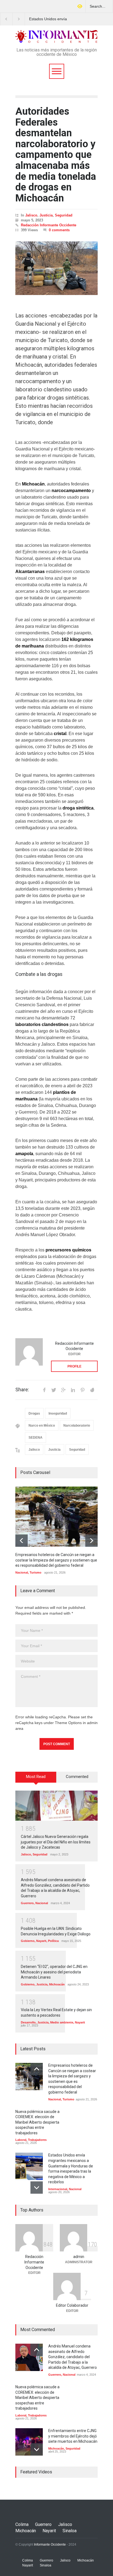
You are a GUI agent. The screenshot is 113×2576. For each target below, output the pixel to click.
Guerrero (27, 1903)
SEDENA (36, 1438)
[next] (91, 1541)
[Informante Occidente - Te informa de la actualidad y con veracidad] (56, 37)
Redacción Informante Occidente (49, 225)
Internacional (58, 2189)
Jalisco (31, 215)
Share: (22, 1390)
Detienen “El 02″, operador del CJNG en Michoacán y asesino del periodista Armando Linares (54, 1972)
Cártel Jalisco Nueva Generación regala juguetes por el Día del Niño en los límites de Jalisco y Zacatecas (56, 1842)
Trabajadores (37, 2140)
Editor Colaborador (72, 2305)
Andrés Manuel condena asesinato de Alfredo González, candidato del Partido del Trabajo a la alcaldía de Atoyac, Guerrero (73, 2357)
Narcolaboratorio (77, 1426)
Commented (77, 1777)
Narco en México (42, 1426)
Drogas (34, 1413)
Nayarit (41, 1941)
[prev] (22, 1541)
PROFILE (74, 1366)
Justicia (46, 215)
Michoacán (57, 1984)
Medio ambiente (62, 2022)
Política (53, 1941)
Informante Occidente (50, 2545)
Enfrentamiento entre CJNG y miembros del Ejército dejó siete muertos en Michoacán (73, 2436)
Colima (22, 2524)
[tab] (36, 1779)
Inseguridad (58, 1413)
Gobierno (28, 1941)
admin (79, 2257)
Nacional (22, 1572)
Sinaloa (70, 2531)
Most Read (36, 1777)
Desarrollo (28, 2022)
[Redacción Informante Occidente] (29, 1352)
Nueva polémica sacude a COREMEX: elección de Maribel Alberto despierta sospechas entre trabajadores (37, 2122)
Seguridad (64, 215)
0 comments (59, 230)
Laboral (21, 2140)
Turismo (36, 1572)
